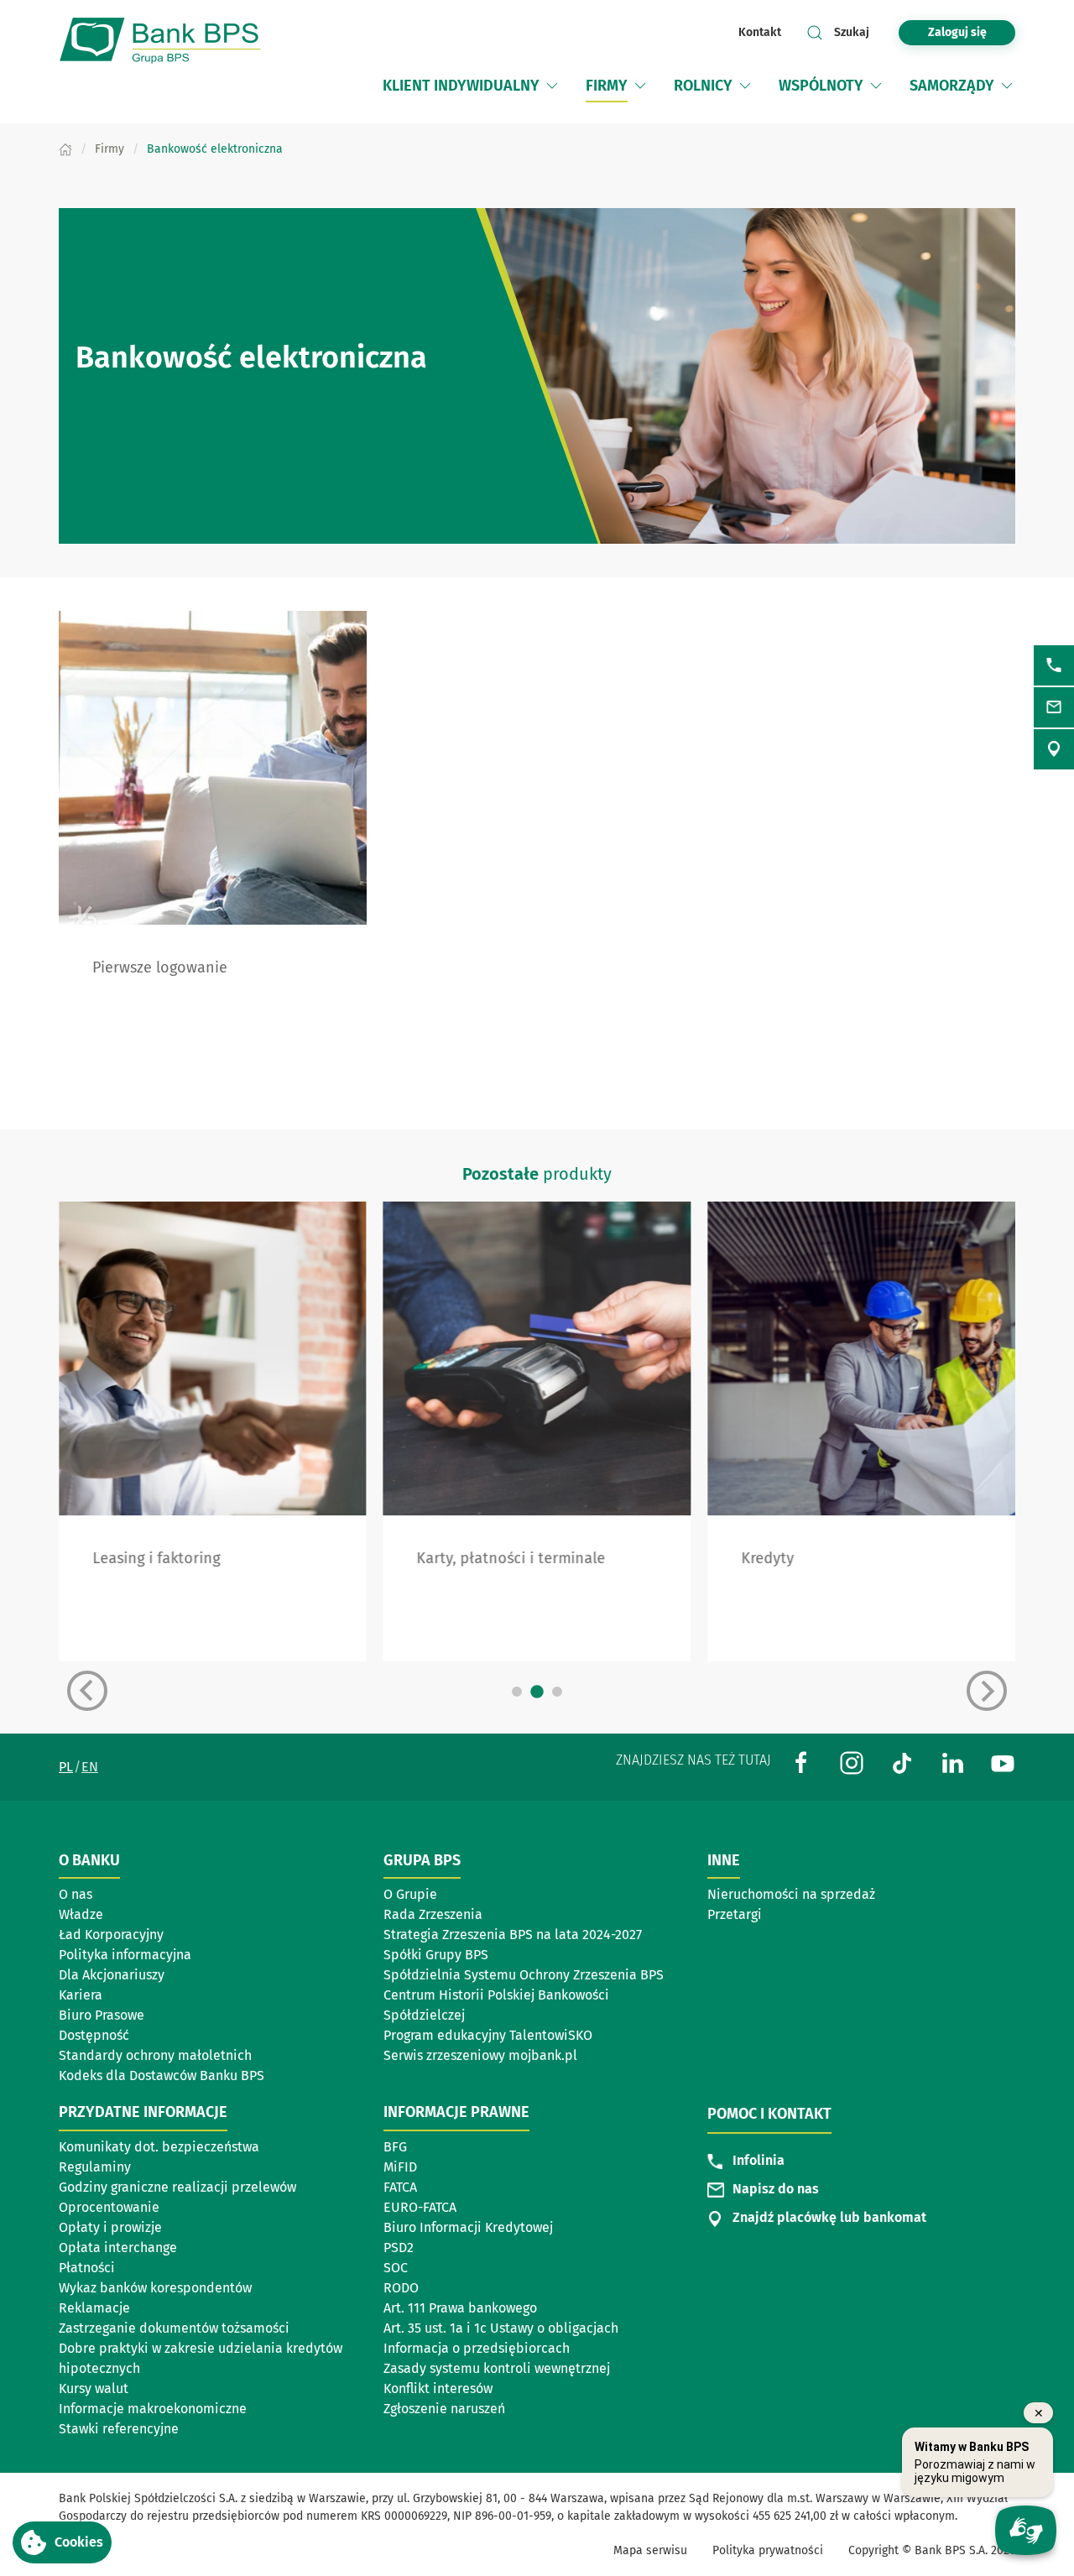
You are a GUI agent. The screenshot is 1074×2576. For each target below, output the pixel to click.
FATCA (400, 2187)
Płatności (87, 2268)
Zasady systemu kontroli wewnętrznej (497, 2368)
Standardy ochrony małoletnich (155, 2055)
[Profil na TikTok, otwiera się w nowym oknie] (902, 1762)
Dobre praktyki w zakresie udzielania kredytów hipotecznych (201, 2358)
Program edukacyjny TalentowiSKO (488, 2035)
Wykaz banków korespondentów (155, 2288)
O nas (76, 1894)
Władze (81, 1914)
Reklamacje (94, 2308)
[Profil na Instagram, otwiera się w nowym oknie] (852, 1762)
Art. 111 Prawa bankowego (460, 2308)
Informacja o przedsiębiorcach (477, 2348)
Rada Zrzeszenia (433, 1914)
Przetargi (735, 1914)
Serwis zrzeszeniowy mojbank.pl (480, 2055)
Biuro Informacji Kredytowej (468, 2227)
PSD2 (399, 2247)
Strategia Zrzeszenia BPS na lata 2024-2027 (513, 1935)
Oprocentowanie (109, 2207)
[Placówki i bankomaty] (1054, 749)
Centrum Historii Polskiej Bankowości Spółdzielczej (496, 2005)
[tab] (517, 1692)
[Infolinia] (1054, 665)
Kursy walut (94, 2388)
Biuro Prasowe (102, 2015)
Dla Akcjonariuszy (112, 1975)
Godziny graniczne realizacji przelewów (177, 2187)
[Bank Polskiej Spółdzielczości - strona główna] (168, 41)
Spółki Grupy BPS (436, 1955)
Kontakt (760, 32)
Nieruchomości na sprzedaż (791, 1894)
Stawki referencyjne (119, 2429)
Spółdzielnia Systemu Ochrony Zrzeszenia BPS (524, 1975)
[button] (552, 86)
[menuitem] (472, 86)
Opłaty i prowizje (110, 2227)
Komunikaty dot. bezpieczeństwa (159, 2147)
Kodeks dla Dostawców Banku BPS (162, 2075)
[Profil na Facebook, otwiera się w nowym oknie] (801, 1762)
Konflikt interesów (438, 2388)
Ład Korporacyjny (111, 1935)
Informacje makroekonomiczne (153, 2409)
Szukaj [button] (852, 32)
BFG (395, 2147)
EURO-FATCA (420, 2207)
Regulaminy (95, 2167)
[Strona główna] (65, 149)
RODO (401, 2288)
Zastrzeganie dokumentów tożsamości (174, 2328)
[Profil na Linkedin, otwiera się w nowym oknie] (952, 1762)
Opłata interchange (118, 2247)
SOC (396, 2268)
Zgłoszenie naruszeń (444, 2409)
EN (90, 1767)
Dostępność (94, 2035)
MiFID (400, 2167)
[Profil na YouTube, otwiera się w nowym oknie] (1003, 1762)
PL (66, 1767)
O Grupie (410, 1894)
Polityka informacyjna (125, 1955)
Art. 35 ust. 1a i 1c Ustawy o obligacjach (501, 2328)
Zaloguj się (972, 32)
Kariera (81, 1995)
